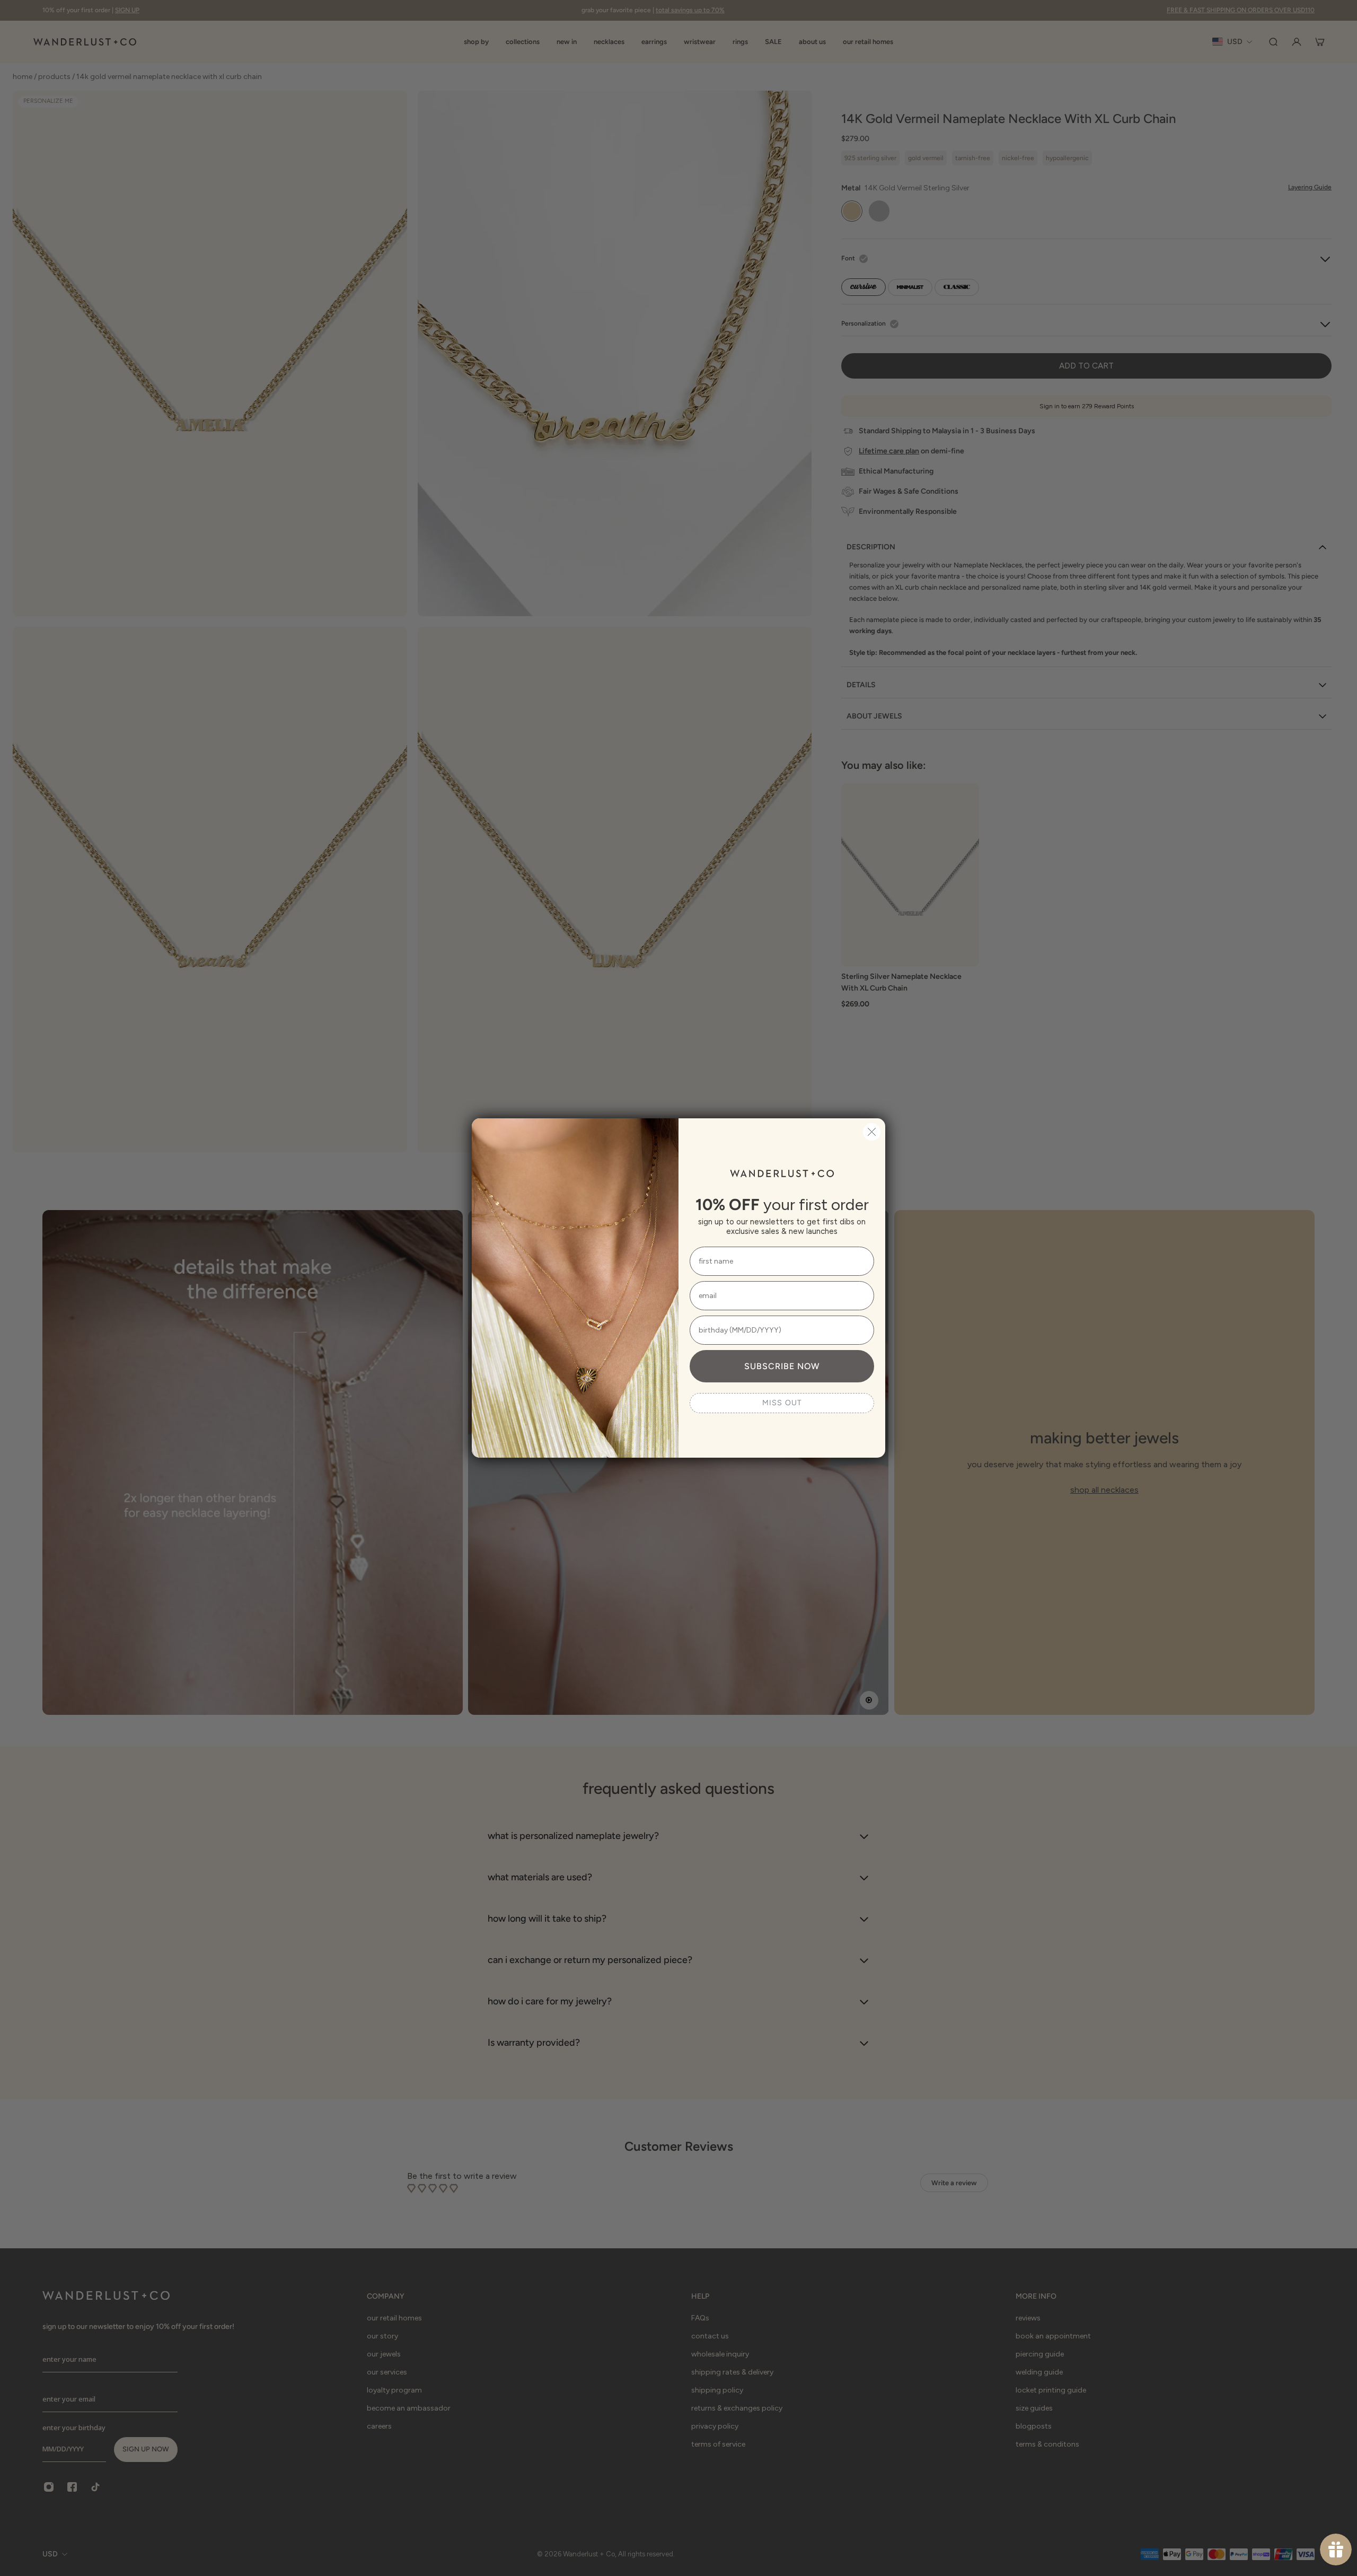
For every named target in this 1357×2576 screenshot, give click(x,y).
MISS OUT (782, 1403)
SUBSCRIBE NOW (782, 1366)
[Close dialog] (872, 1132)
